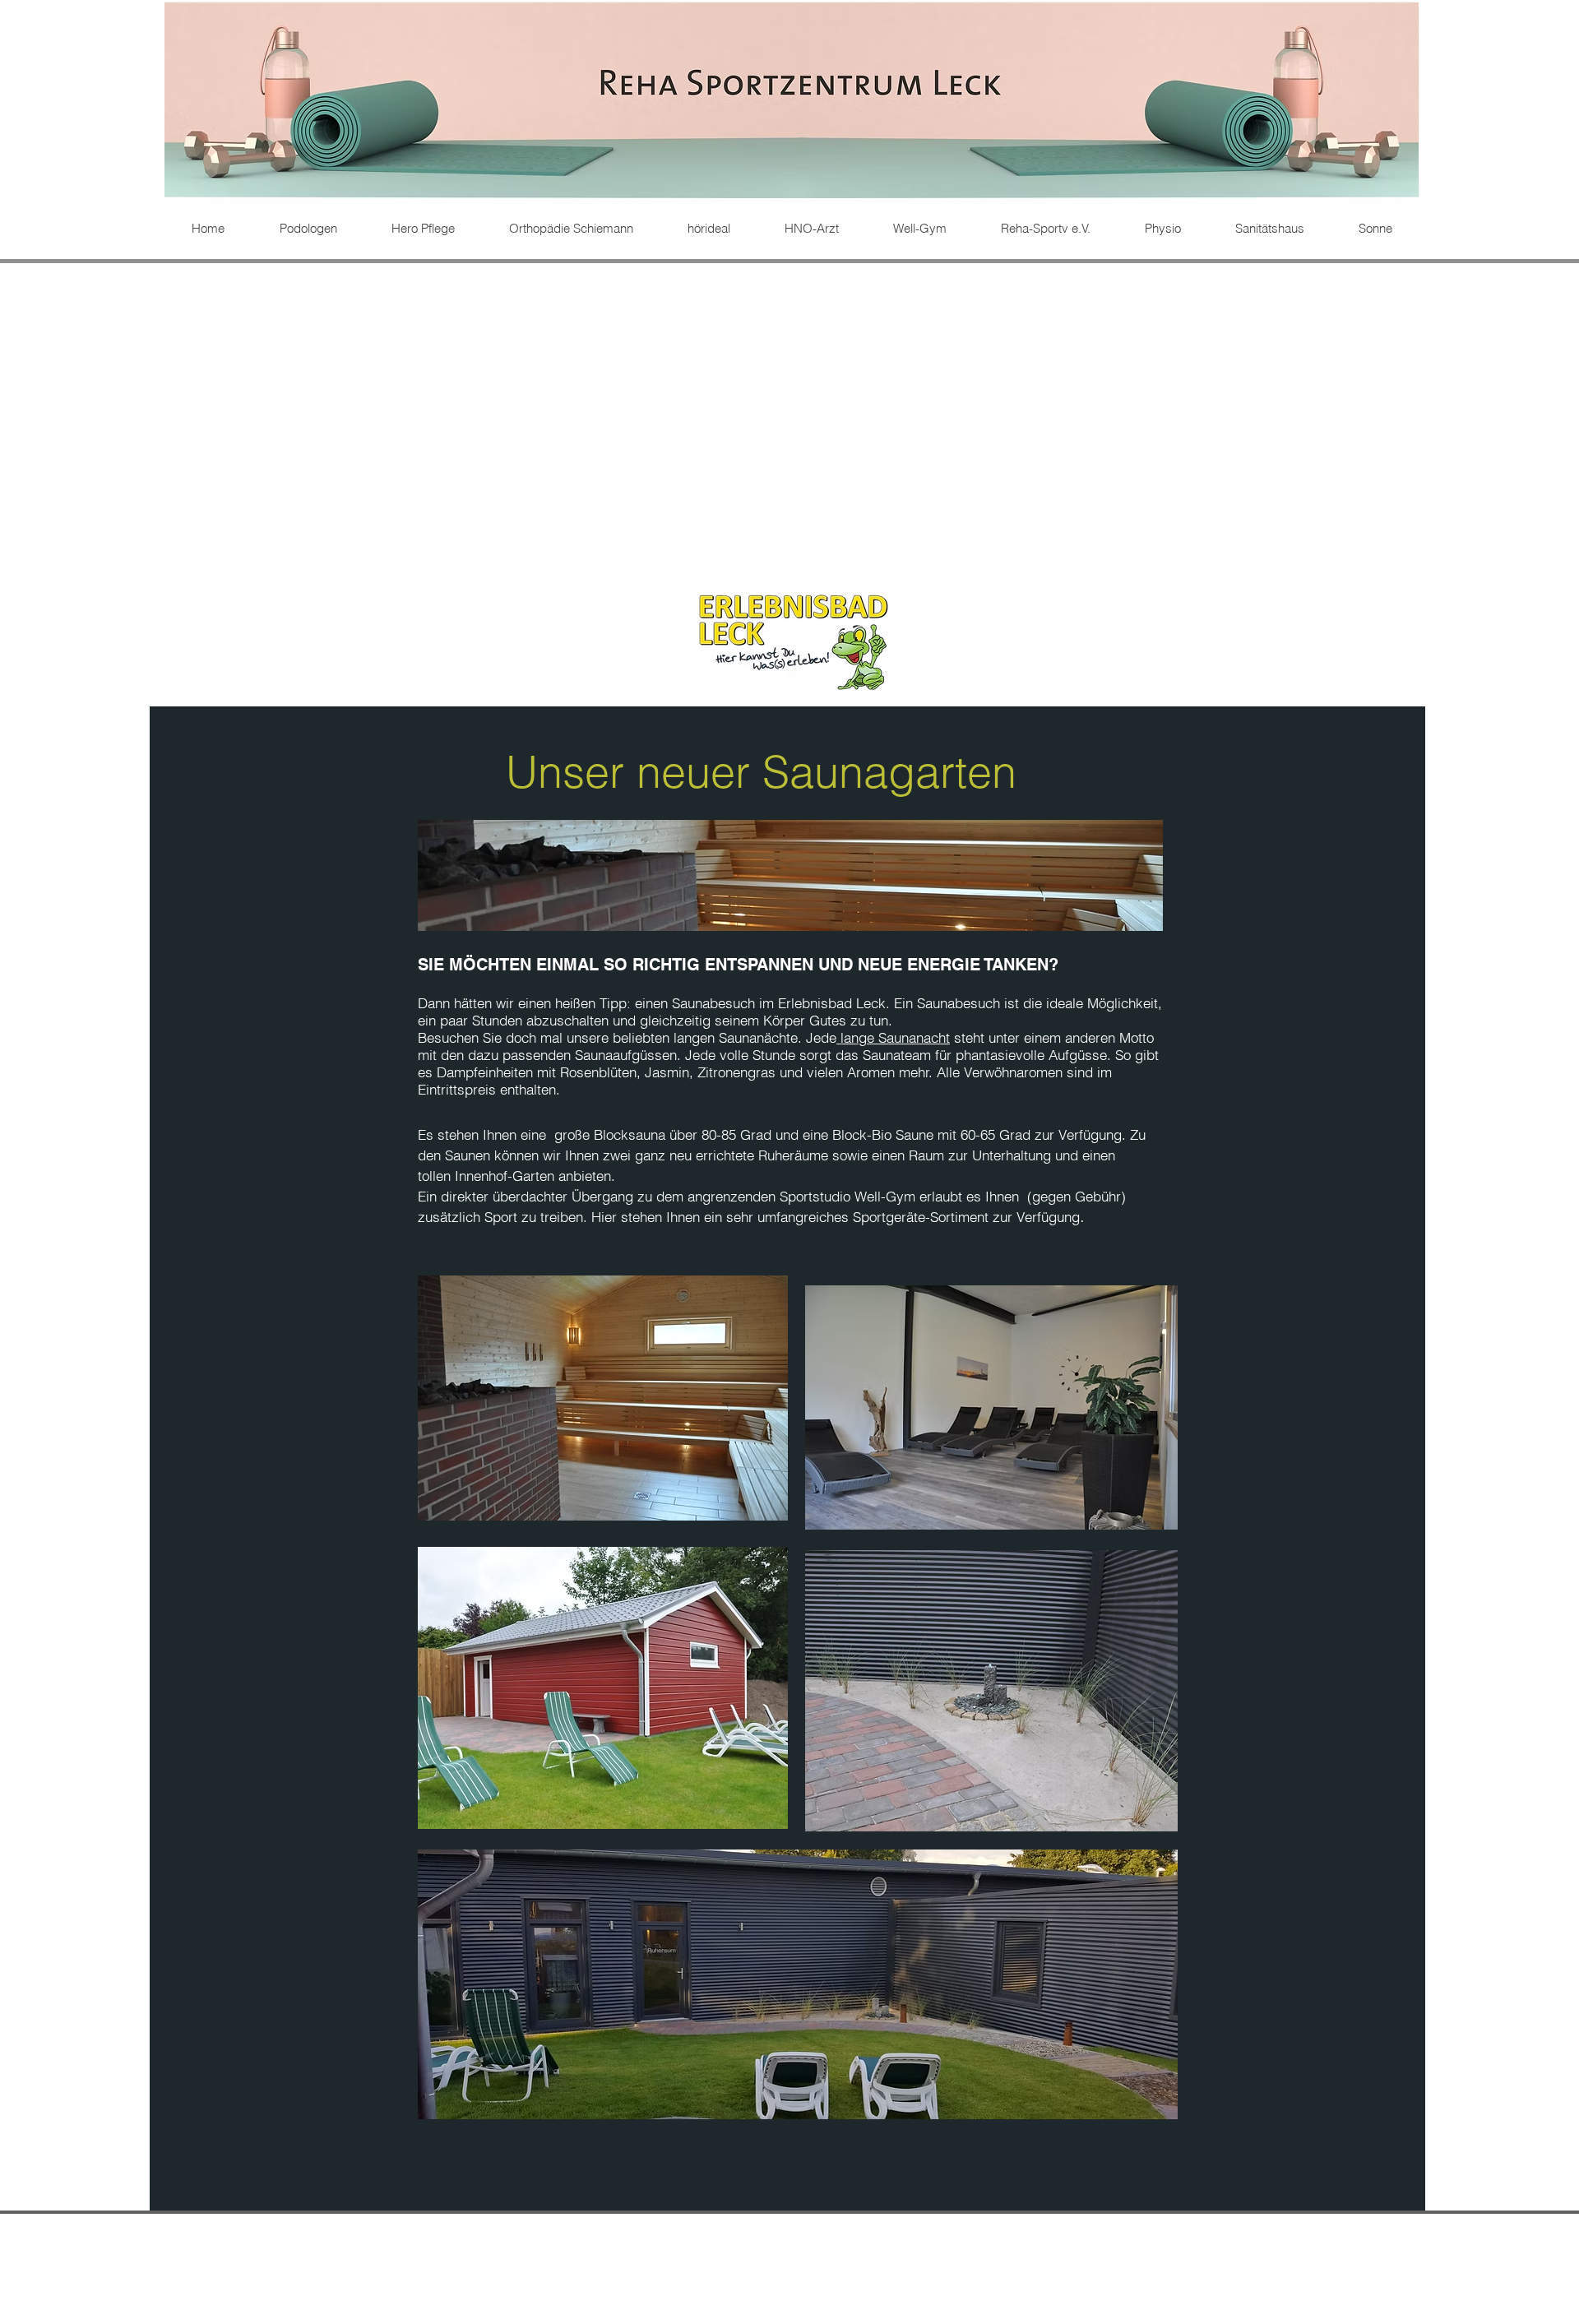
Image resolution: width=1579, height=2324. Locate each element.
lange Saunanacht (893, 1037)
